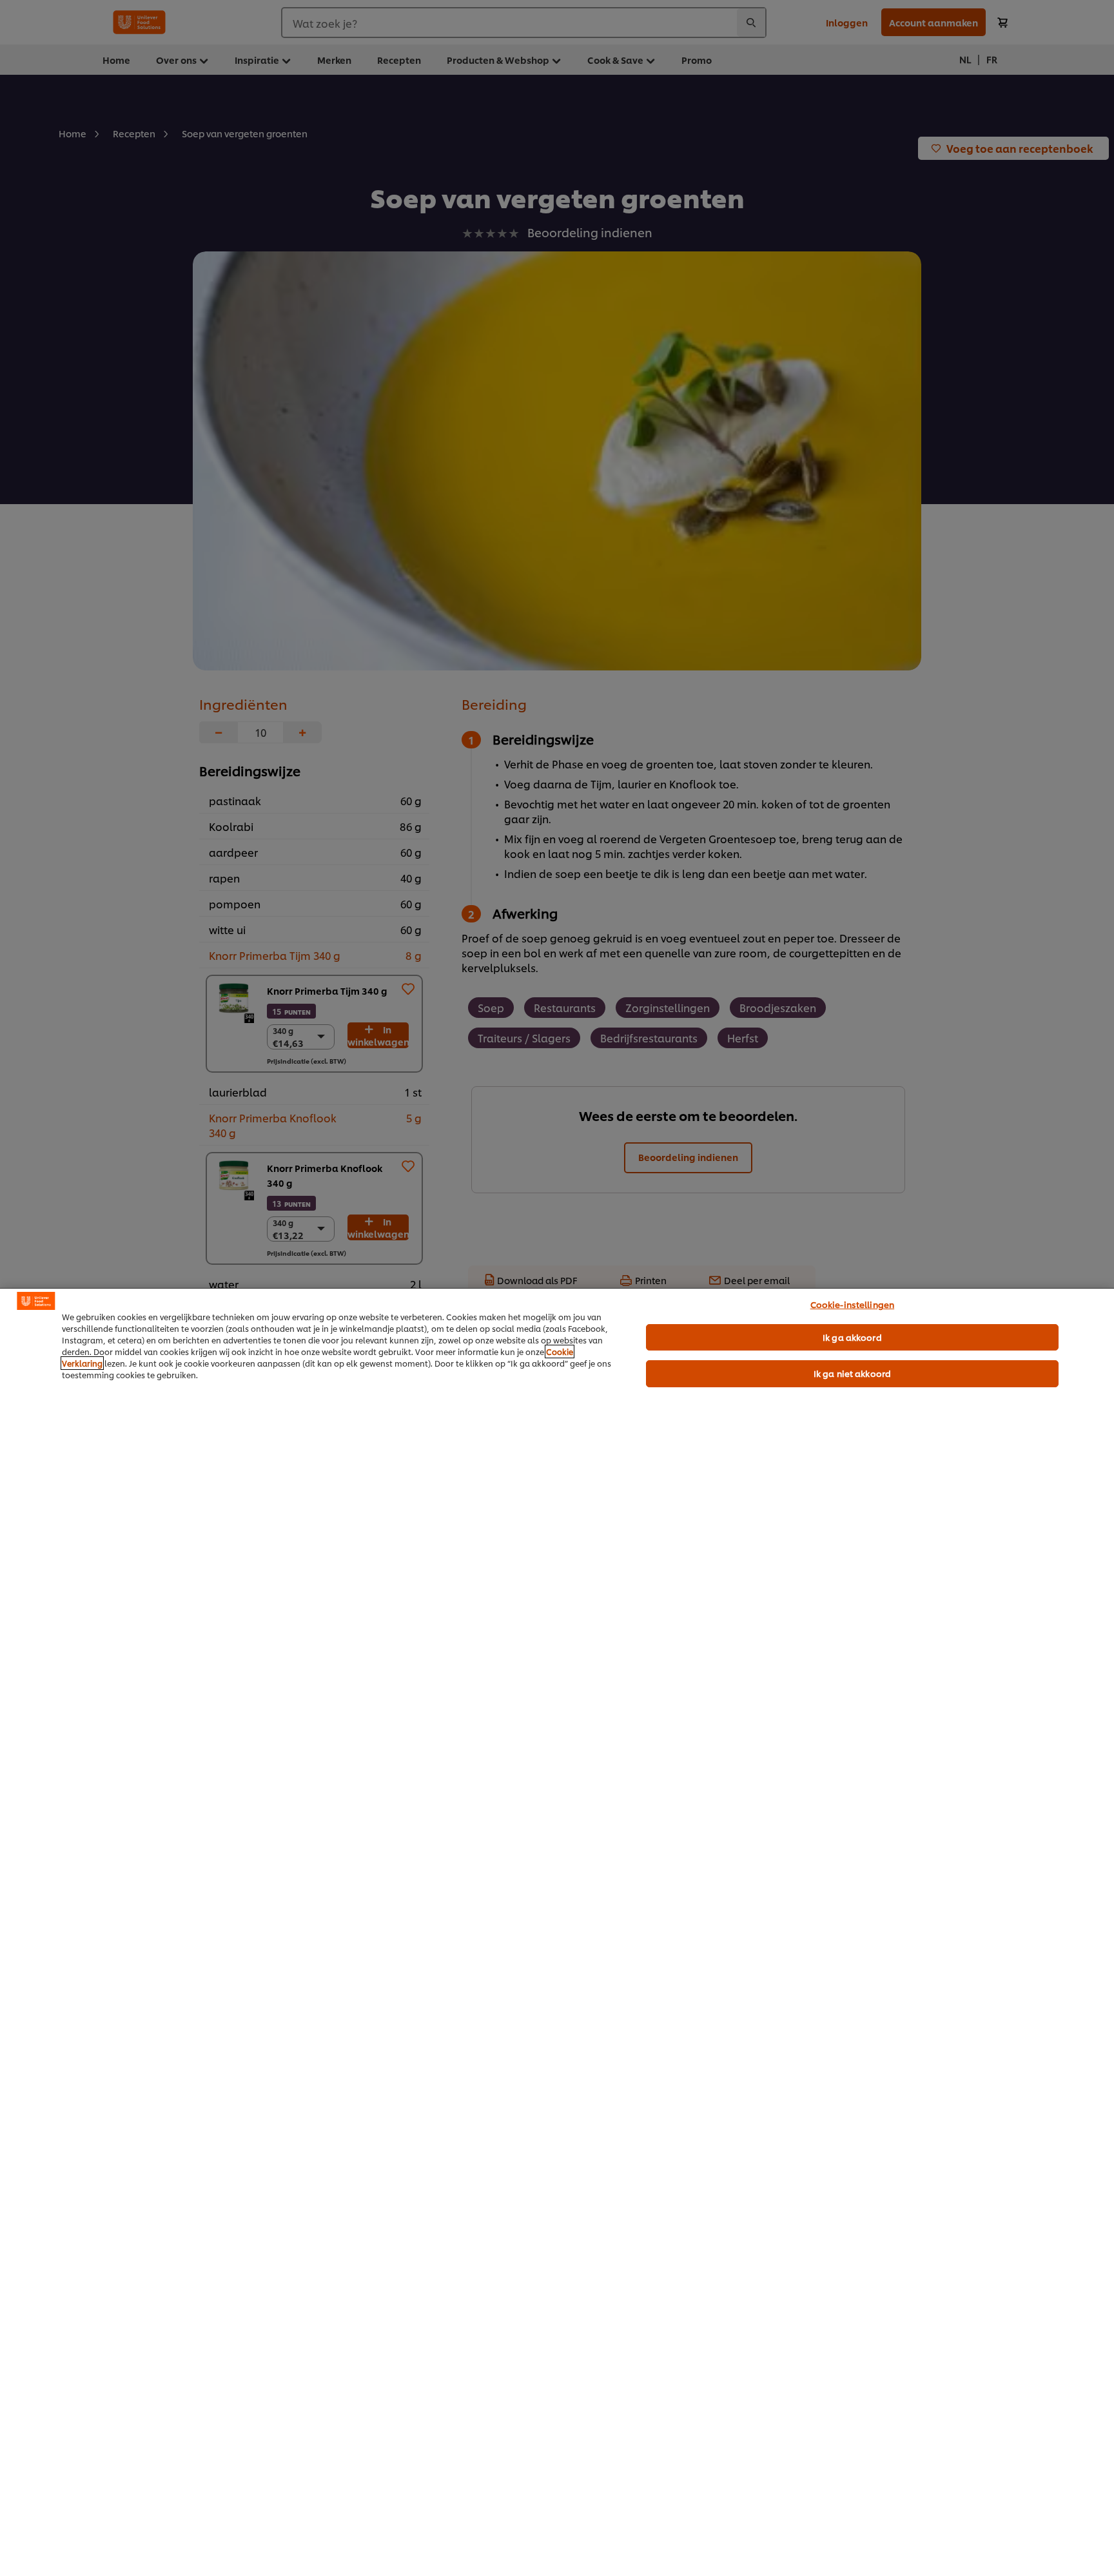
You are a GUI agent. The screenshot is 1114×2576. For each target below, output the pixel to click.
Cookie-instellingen (852, 1304)
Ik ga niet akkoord (852, 1373)
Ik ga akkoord (852, 1337)
